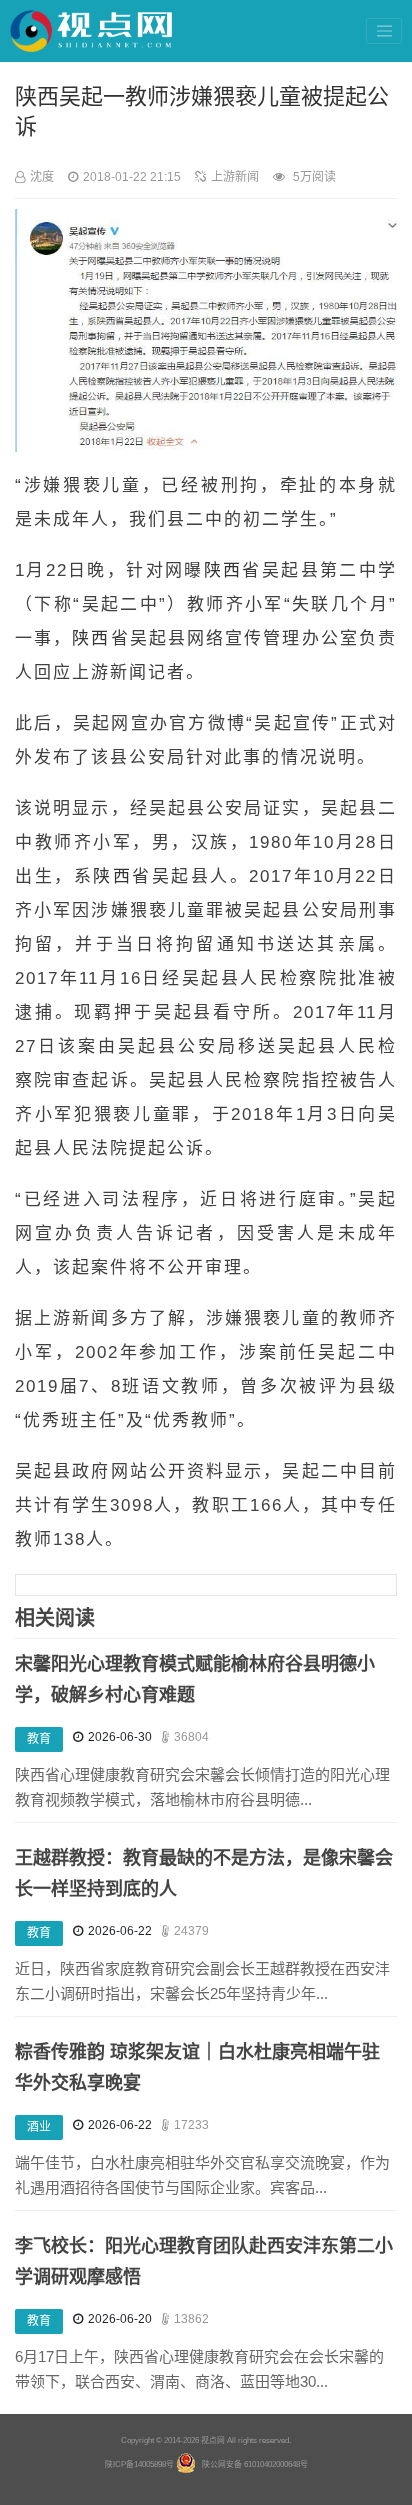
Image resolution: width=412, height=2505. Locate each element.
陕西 (223, 570)
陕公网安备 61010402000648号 (255, 2464)
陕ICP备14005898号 (139, 2464)
